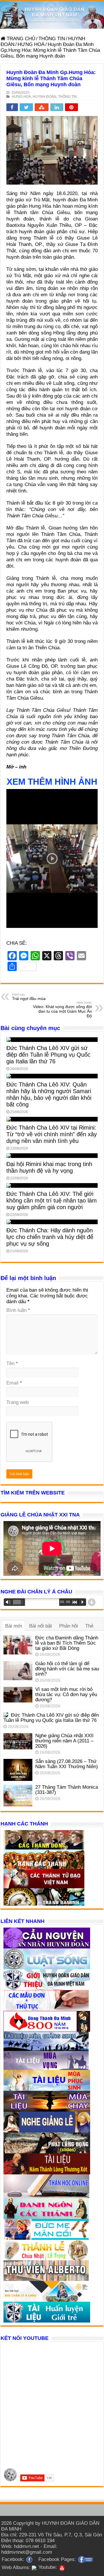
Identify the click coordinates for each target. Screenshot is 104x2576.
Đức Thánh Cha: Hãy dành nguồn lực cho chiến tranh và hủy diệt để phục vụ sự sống (50, 1237)
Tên (12, 1364)
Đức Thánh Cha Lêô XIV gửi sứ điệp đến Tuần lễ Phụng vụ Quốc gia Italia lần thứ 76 (48, 1055)
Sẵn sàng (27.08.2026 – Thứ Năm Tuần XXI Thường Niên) (67, 1764)
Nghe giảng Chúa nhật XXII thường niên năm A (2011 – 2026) (64, 1741)
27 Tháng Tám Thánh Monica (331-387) (67, 1790)
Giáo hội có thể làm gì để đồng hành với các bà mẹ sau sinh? (67, 1669)
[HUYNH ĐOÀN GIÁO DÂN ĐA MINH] (52, 15)
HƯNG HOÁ (31, 44)
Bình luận (18, 1310)
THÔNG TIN (52, 39)
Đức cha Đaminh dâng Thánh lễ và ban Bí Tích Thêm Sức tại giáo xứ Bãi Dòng (67, 1643)
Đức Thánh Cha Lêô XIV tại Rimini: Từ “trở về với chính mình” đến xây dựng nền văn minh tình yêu (52, 1134)
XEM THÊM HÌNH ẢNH (52, 782)
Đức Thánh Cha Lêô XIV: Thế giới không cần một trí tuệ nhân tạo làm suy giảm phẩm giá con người (52, 1200)
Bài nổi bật (41, 1626)
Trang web (17, 1402)
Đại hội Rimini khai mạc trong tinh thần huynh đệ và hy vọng (49, 1167)
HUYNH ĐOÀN (44, 97)
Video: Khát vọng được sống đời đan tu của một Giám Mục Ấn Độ (62, 1010)
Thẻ (89, 1626)
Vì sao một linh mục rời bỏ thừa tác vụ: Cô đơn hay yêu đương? (66, 1695)
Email (14, 1383)
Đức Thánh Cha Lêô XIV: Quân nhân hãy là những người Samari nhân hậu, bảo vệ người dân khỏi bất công (49, 1094)
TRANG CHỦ (20, 39)
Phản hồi (69, 1626)
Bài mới (14, 1626)
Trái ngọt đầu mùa (29, 997)
